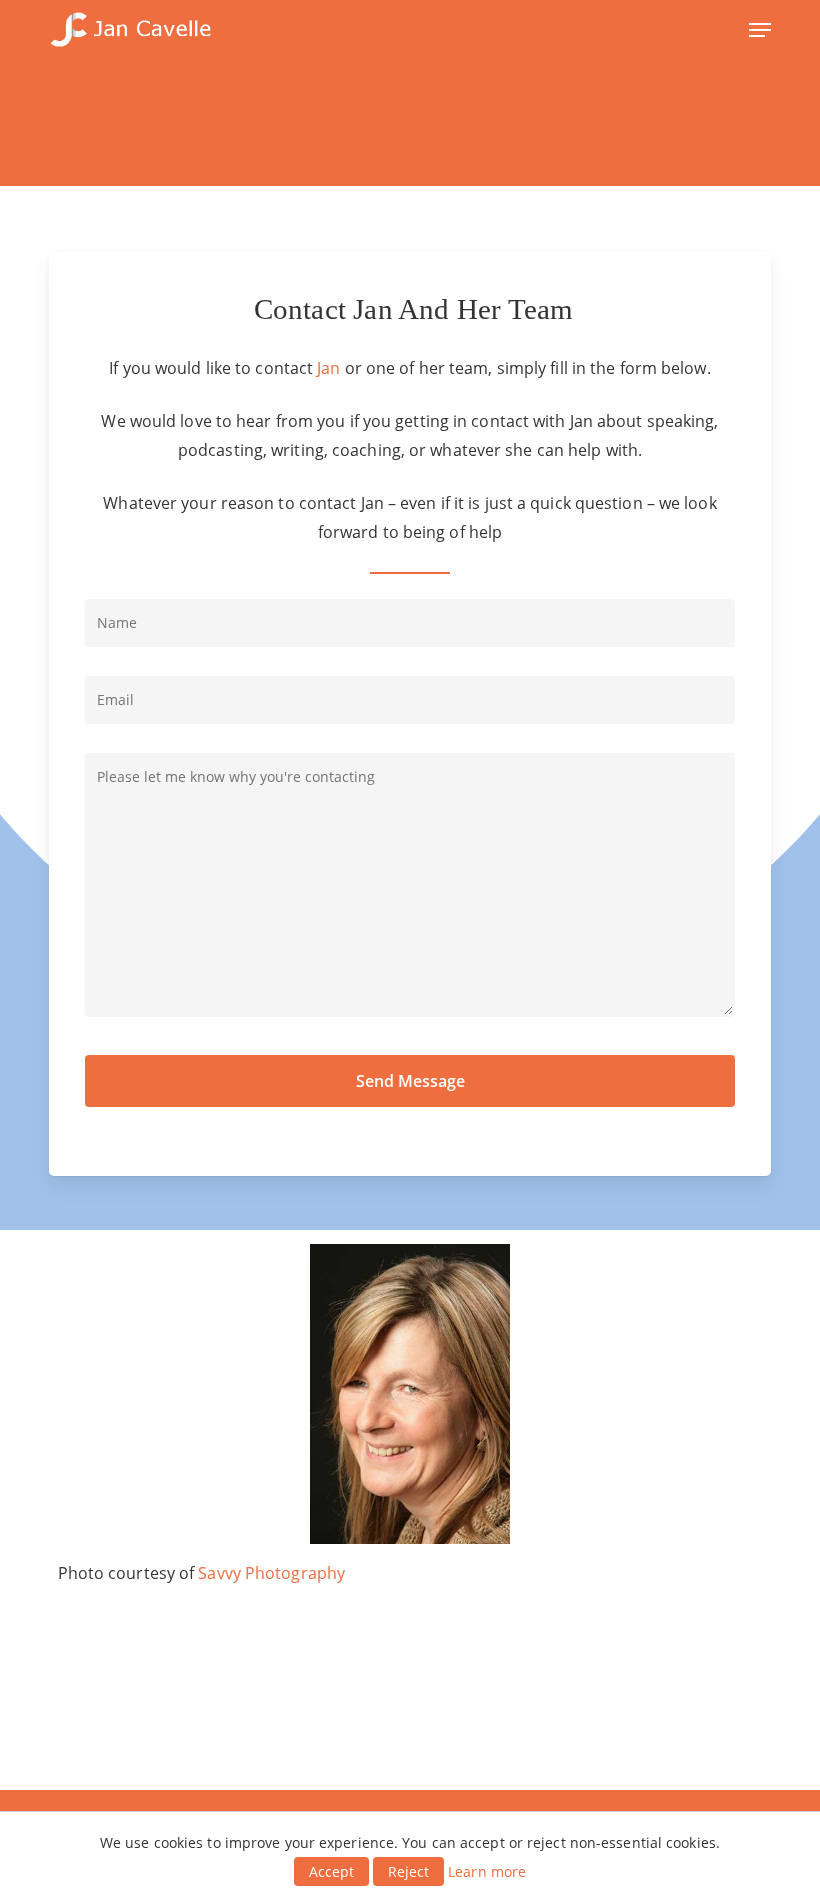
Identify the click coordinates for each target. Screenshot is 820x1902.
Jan (328, 368)
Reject (408, 1871)
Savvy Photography (271, 1573)
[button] (760, 30)
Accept (331, 1871)
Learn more (487, 1871)
